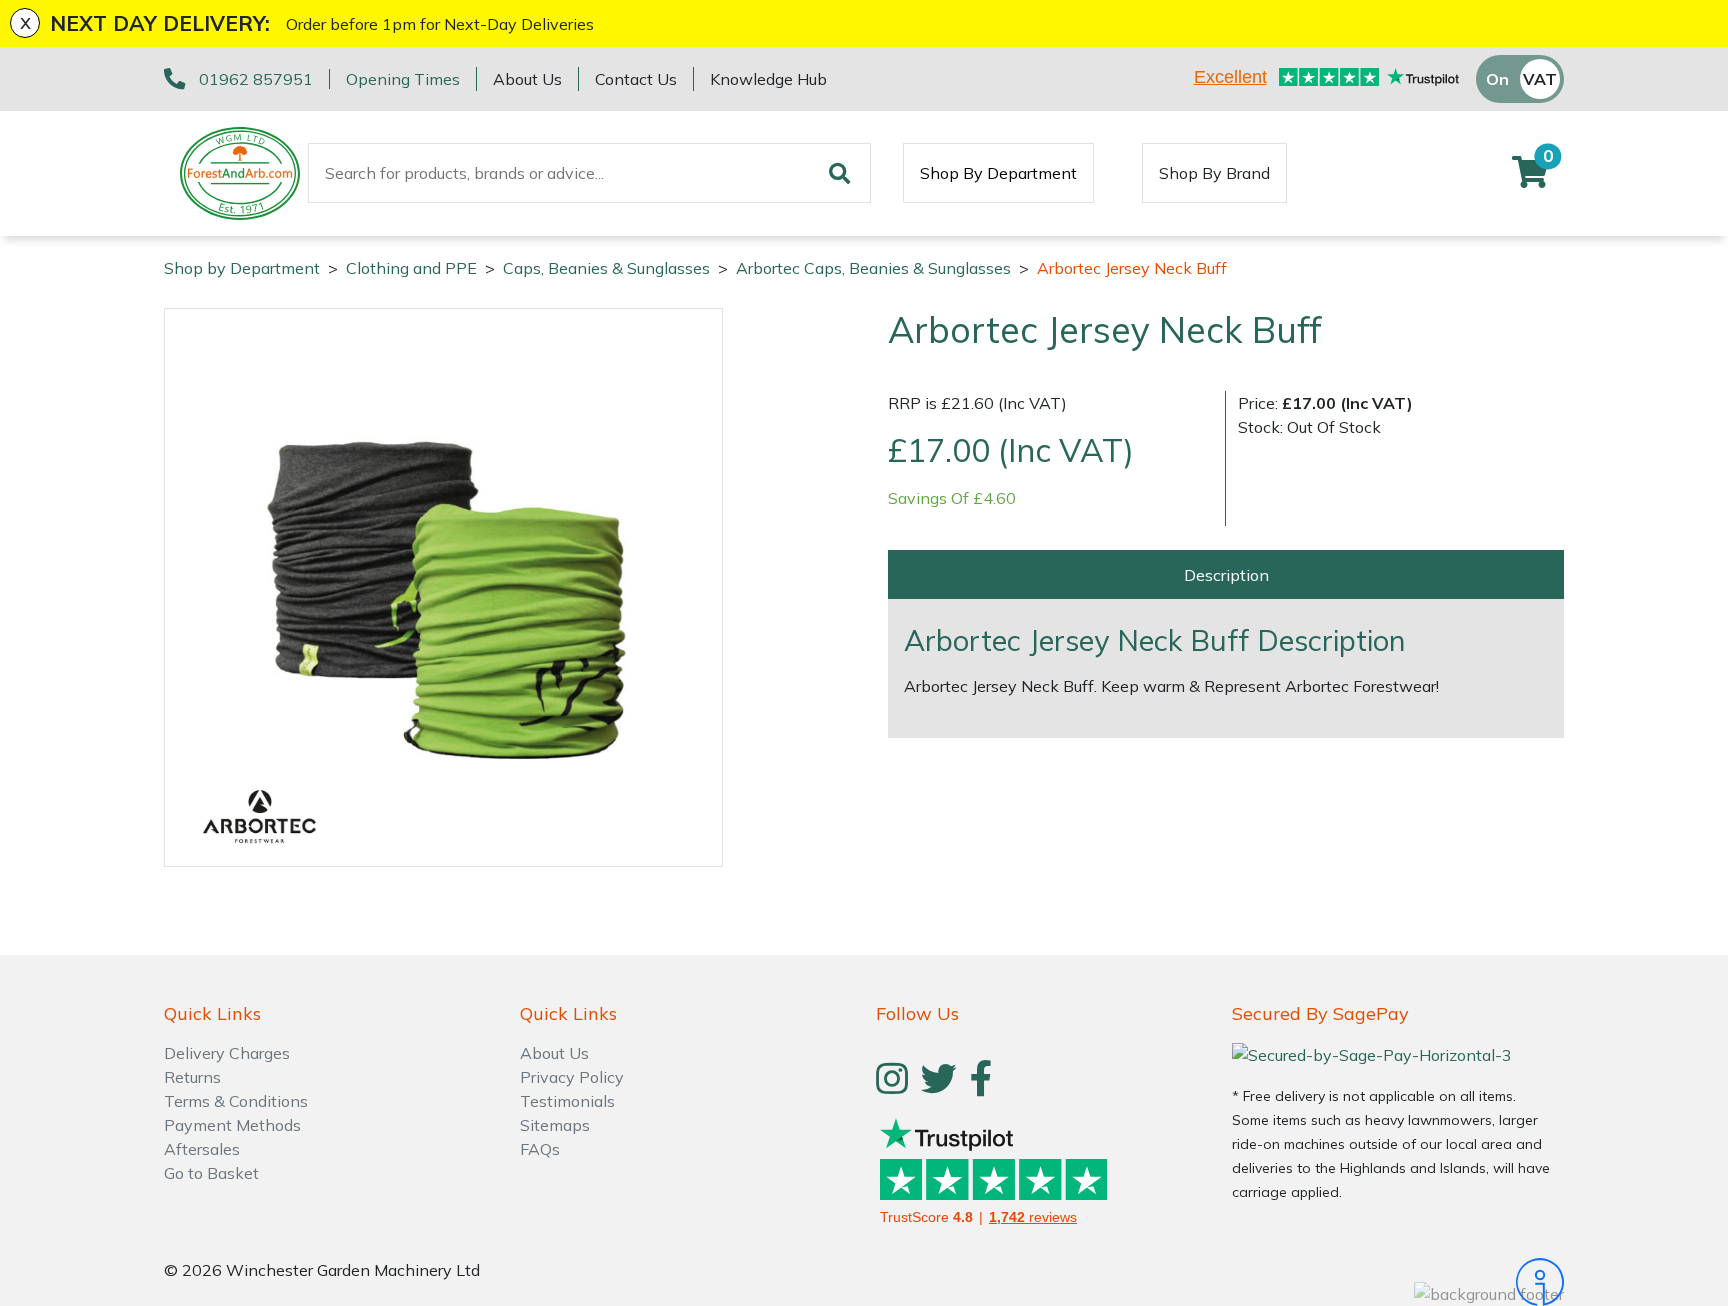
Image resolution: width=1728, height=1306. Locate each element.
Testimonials (567, 1101)
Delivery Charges (227, 1053)
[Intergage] (1398, 1282)
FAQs (540, 1149)
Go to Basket (211, 1173)
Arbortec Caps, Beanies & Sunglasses (873, 268)
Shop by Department (242, 268)
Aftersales (202, 1149)
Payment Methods (232, 1125)
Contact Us (636, 79)
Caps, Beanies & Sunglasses (606, 268)
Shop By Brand (1214, 173)
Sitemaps (555, 1125)
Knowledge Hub (768, 79)
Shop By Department (998, 173)
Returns (192, 1077)
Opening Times (403, 79)
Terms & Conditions (236, 1101)
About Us (527, 79)
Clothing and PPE (411, 268)
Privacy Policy (572, 1077)
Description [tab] (1226, 574)
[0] (1530, 178)
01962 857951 (256, 79)
